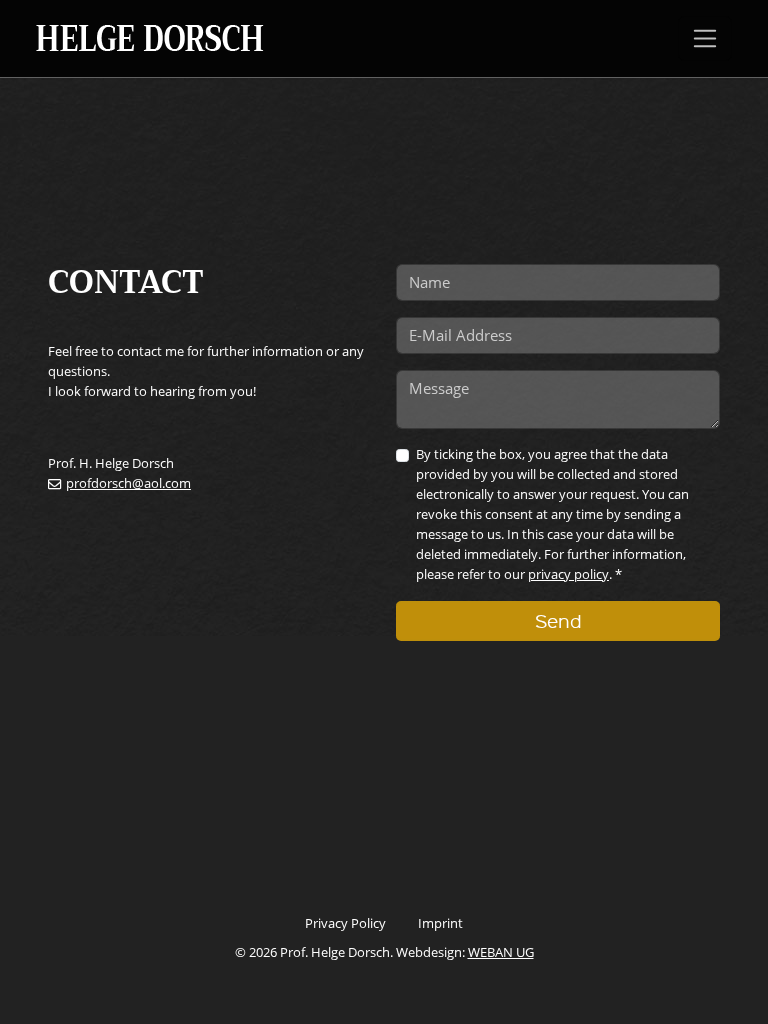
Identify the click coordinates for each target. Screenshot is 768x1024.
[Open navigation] (705, 38)
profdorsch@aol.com (128, 483)
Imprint (440, 923)
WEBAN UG (501, 952)
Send (558, 620)
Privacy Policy (345, 923)
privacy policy (568, 574)
